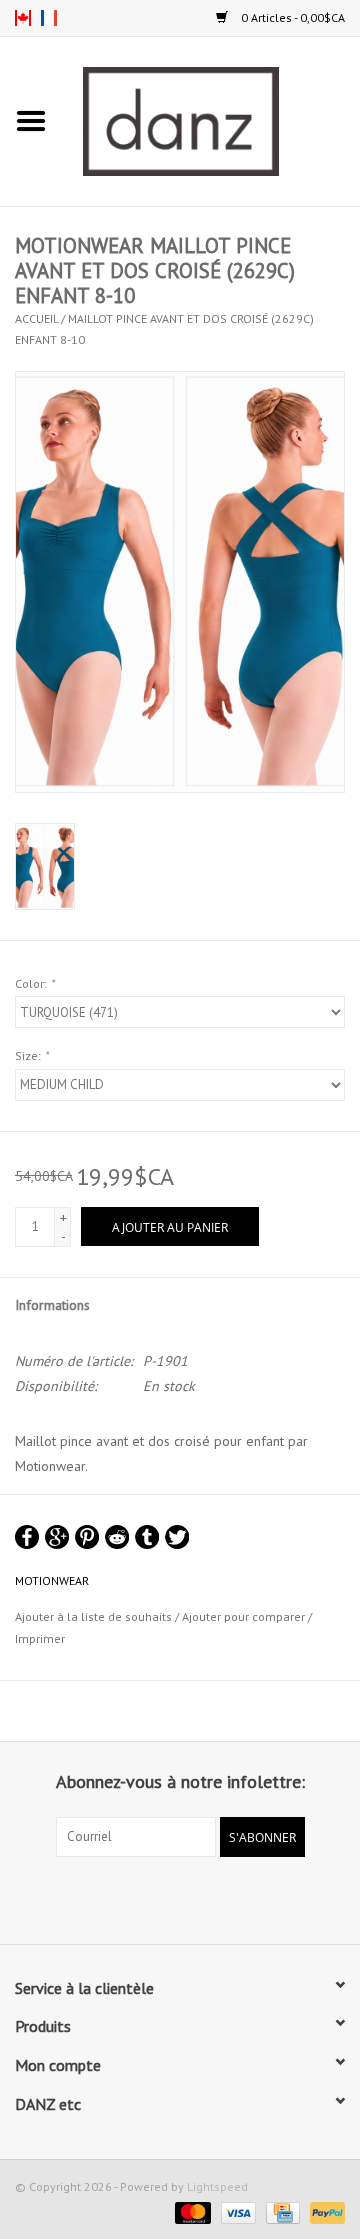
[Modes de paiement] (190, 2211)
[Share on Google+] (57, 1537)
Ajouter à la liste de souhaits (93, 1616)
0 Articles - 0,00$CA (291, 17)
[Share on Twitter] (177, 1537)
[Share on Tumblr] (147, 1537)
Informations (52, 1305)
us (23, 18)
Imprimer (40, 1638)
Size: (31, 1055)
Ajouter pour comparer (245, 1616)
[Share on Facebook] (27, 1537)
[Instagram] (198, 1898)
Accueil (36, 318)
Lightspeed (217, 2186)
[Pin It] (87, 1537)
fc (49, 18)
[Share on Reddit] (117, 1537)
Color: (34, 983)
